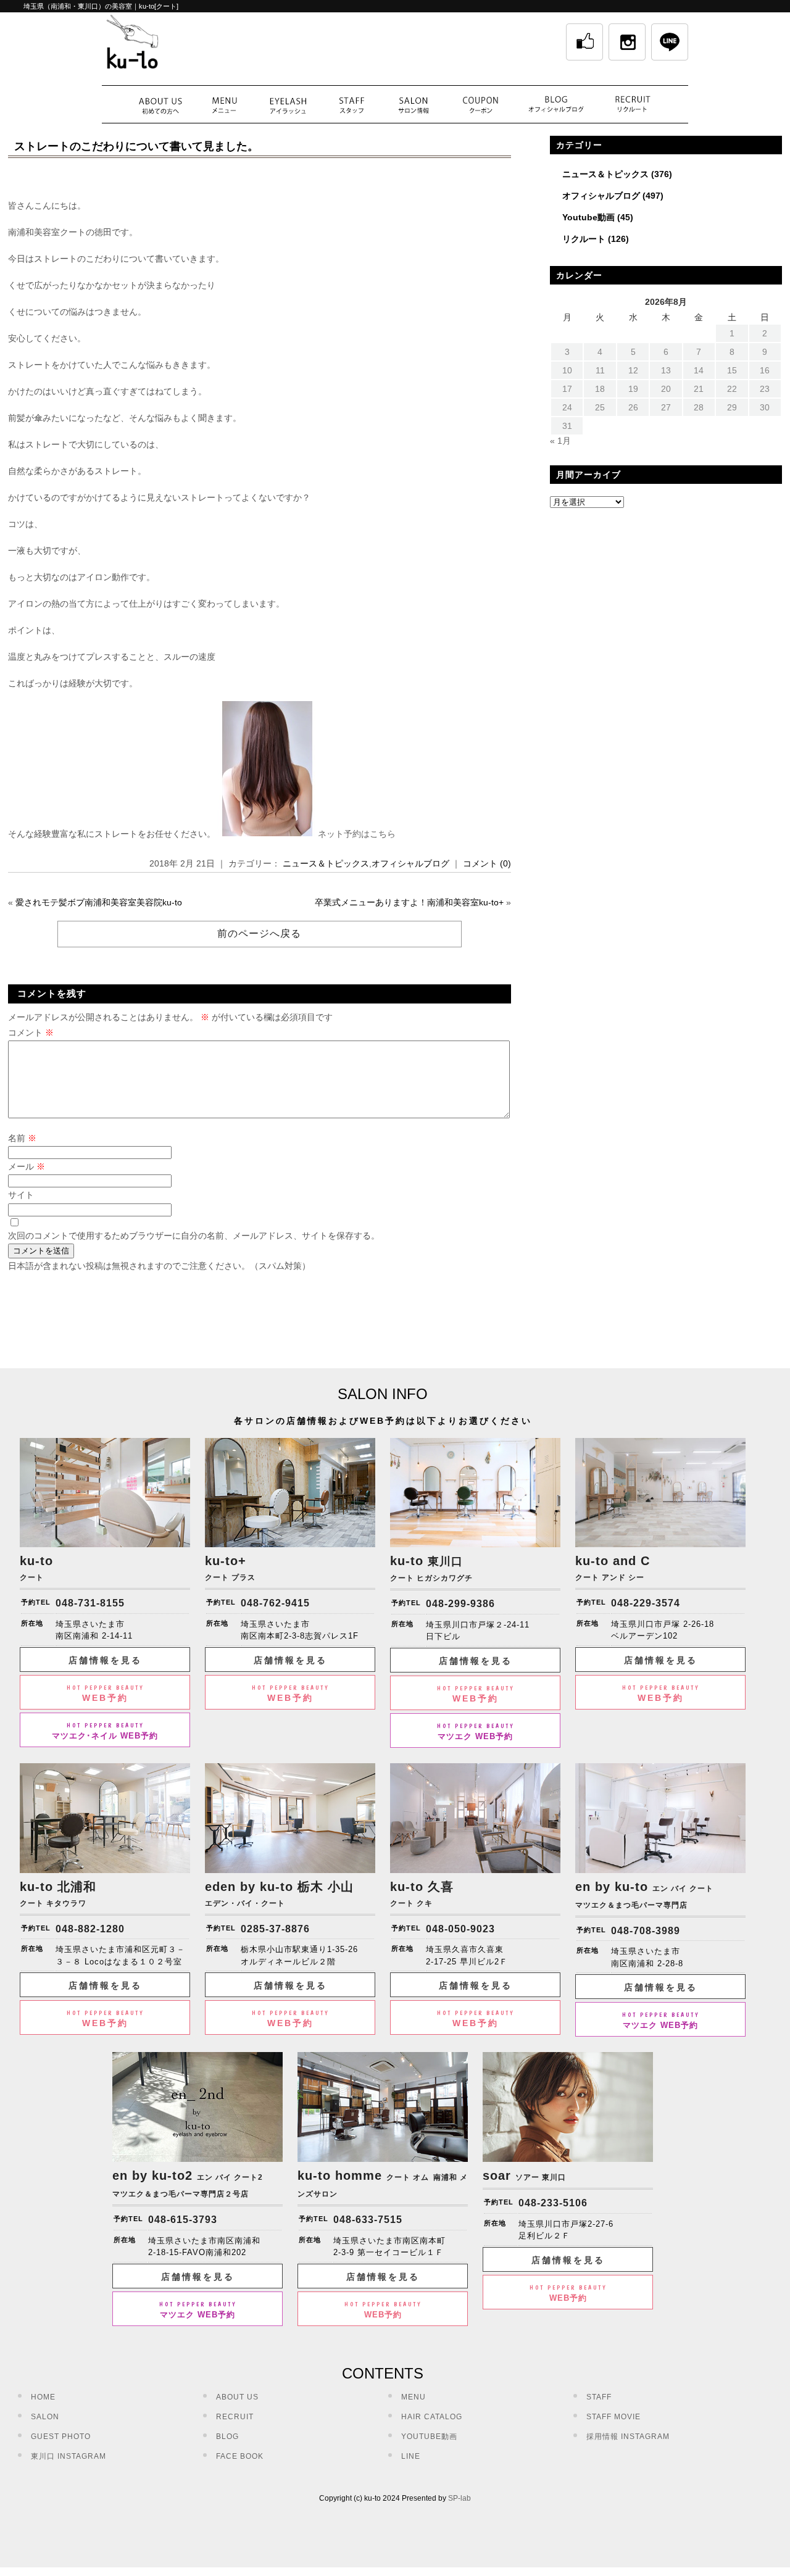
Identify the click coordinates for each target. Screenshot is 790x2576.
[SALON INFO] (413, 104)
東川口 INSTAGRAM (69, 2456)
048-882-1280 (90, 1929)
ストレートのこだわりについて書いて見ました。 (136, 146)
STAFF (599, 2397)
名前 (22, 1138)
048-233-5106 (553, 2203)
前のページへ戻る (259, 933)
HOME (43, 2397)
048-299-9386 (460, 1604)
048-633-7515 (368, 2220)
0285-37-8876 (275, 1929)
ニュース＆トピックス (326, 863)
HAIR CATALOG (432, 2417)
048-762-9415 (275, 1603)
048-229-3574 (646, 1603)
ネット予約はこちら (357, 834)
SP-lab (459, 2498)
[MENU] (224, 104)
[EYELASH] (288, 104)
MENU (414, 2397)
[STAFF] (352, 104)
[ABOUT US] (160, 104)
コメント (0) (487, 863)
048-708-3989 (646, 1931)
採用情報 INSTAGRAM (628, 2437)
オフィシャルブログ (410, 863)
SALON (45, 2417)
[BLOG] (557, 104)
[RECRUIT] (633, 104)
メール (27, 1166)
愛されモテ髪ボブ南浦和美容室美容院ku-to (99, 902)
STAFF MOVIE (613, 2417)
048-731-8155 (90, 1603)
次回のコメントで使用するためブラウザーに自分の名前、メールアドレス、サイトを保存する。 (194, 1236)
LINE (411, 2456)
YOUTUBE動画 (429, 2437)
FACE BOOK (240, 2456)
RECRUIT (235, 2417)
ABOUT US (237, 2397)
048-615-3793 (183, 2220)
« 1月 (560, 441)
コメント (31, 1032)
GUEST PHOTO (61, 2437)
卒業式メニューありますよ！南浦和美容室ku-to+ (409, 902)
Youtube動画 (588, 217)
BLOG (227, 2437)
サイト (21, 1195)
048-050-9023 (460, 1929)
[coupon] (481, 104)
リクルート (584, 239)
